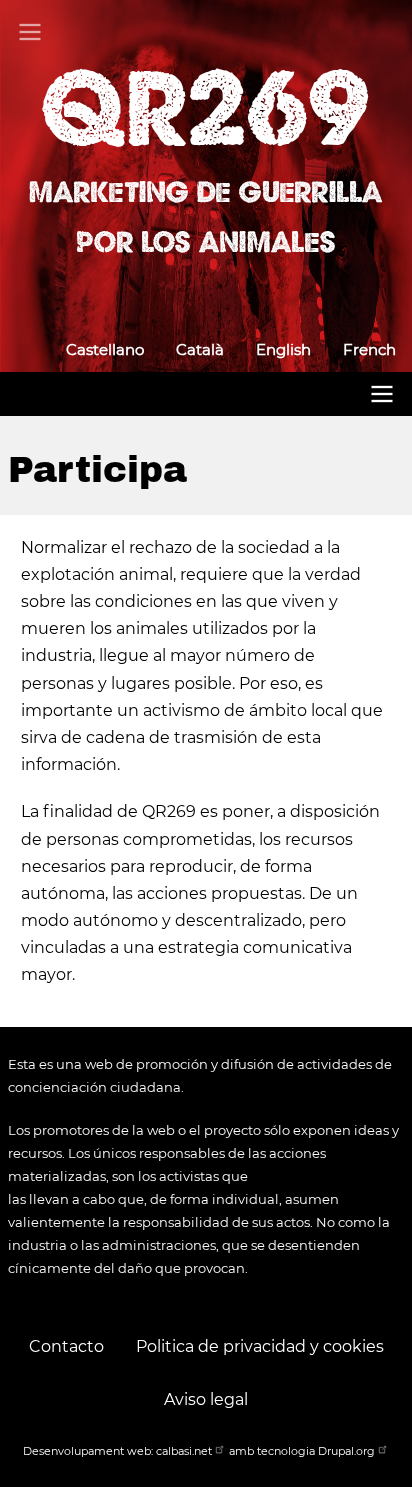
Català (200, 349)
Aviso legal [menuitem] (206, 1399)
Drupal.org (346, 1451)
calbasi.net (184, 1451)
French (369, 349)
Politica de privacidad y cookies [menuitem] (260, 1346)
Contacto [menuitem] (66, 1346)
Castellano (105, 349)
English (283, 349)
